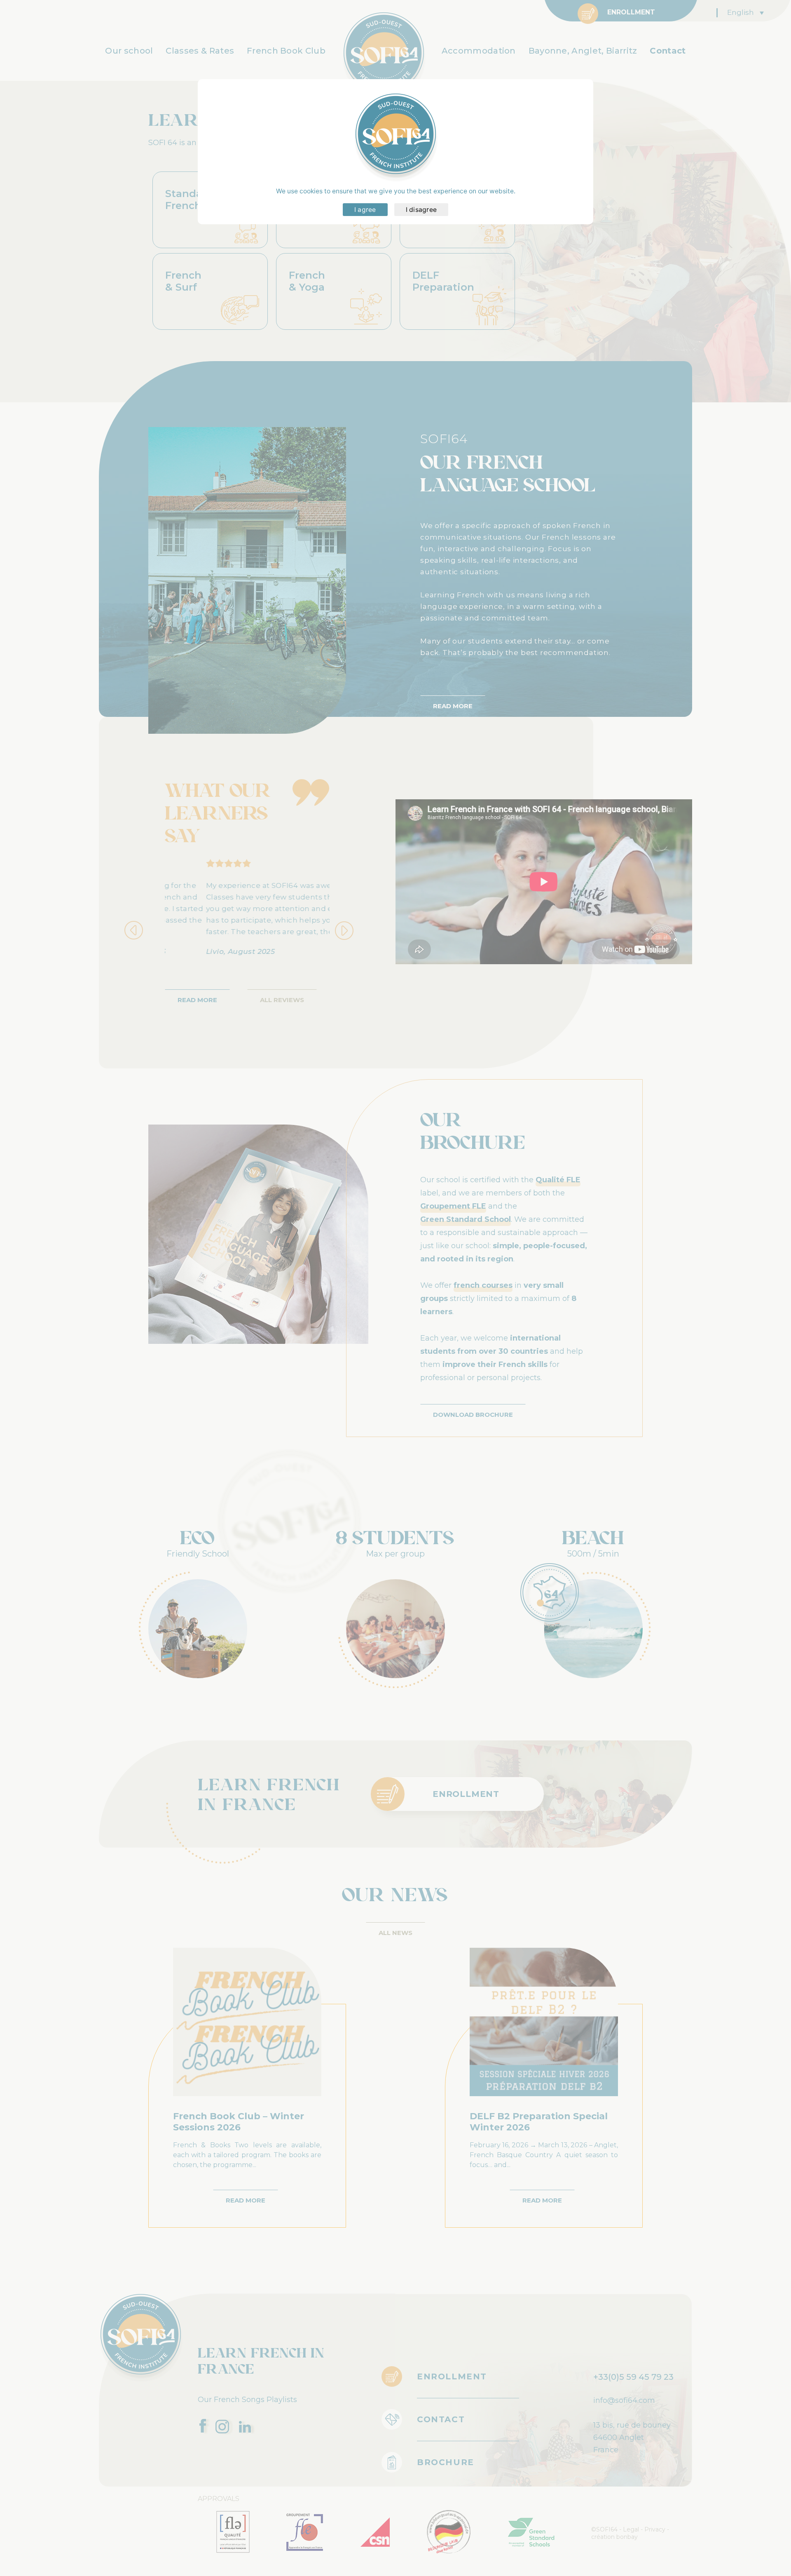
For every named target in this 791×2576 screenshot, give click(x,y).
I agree (365, 210)
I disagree (421, 210)
